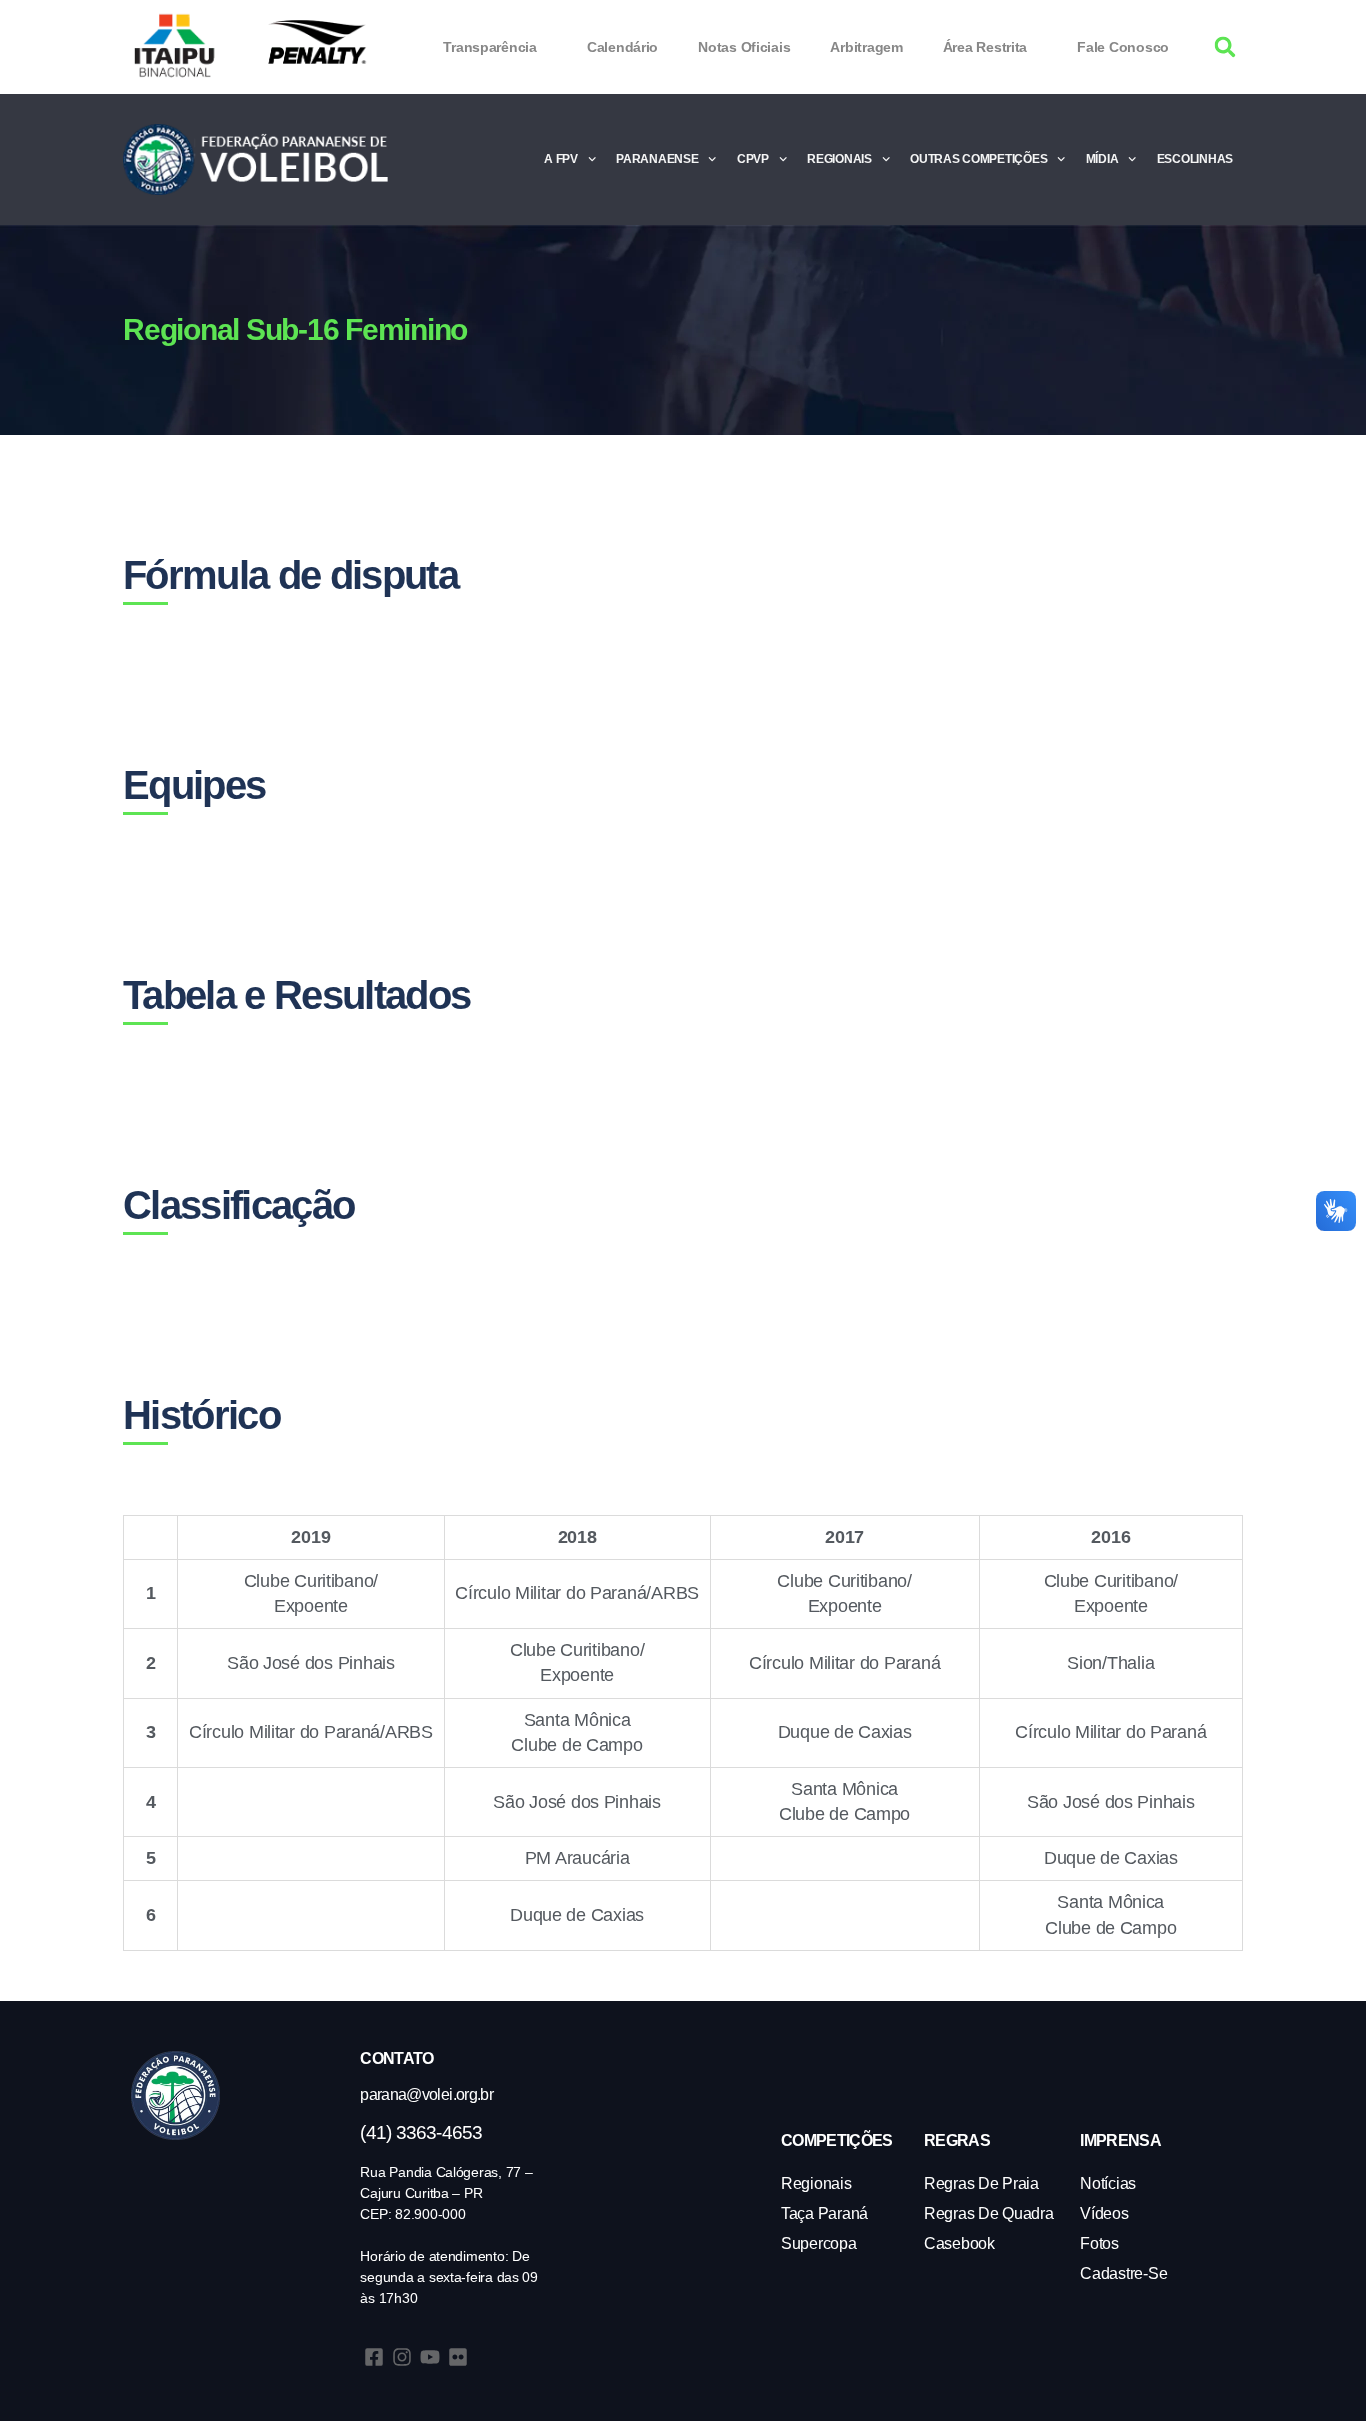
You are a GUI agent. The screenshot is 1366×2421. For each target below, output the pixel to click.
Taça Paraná (824, 2213)
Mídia (1102, 159)
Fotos (1099, 2243)
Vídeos (1104, 2213)
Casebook (959, 2243)
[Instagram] (402, 2357)
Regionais (839, 159)
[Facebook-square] (374, 2357)
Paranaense (657, 159)
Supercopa (819, 2243)
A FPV (561, 159)
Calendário (622, 47)
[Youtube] (430, 2357)
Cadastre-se (1123, 2273)
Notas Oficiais (744, 47)
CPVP (753, 159)
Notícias (1108, 2183)
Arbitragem (866, 47)
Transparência (490, 47)
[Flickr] (458, 2357)
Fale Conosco (1123, 47)
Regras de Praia (981, 2183)
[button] (1225, 47)
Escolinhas (1195, 159)
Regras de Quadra (989, 2213)
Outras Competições (978, 159)
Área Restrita (985, 47)
